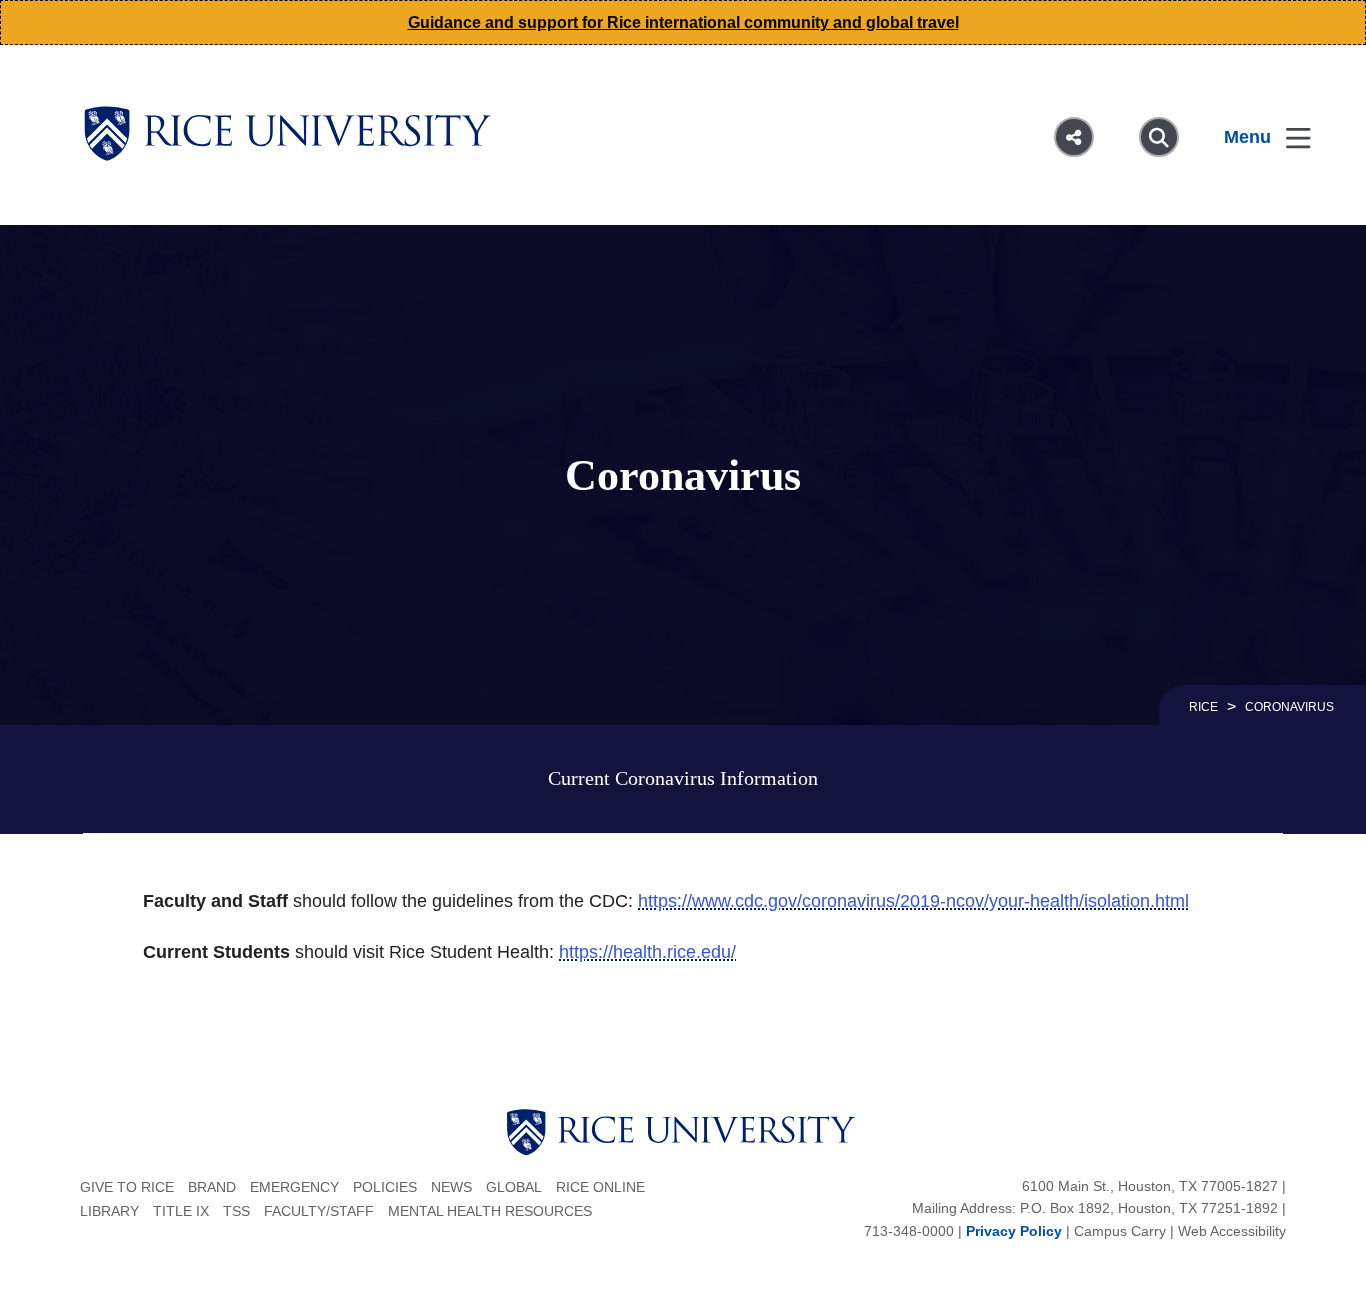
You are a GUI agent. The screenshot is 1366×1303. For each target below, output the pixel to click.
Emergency (294, 1187)
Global (514, 1187)
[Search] (1159, 137)
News (451, 1187)
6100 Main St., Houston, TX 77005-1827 (1150, 1186)
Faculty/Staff (319, 1211)
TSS (236, 1211)
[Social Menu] (1074, 137)
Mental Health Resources (490, 1211)
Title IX (181, 1211)
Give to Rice (127, 1187)
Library (109, 1211)
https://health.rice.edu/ (647, 952)
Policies (385, 1187)
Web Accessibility (1232, 1231)
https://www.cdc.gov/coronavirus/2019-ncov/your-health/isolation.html (913, 901)
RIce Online (600, 1187)
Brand (212, 1187)
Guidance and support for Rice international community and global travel (683, 22)
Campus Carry (1120, 1231)
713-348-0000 (909, 1231)
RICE (1203, 707)
